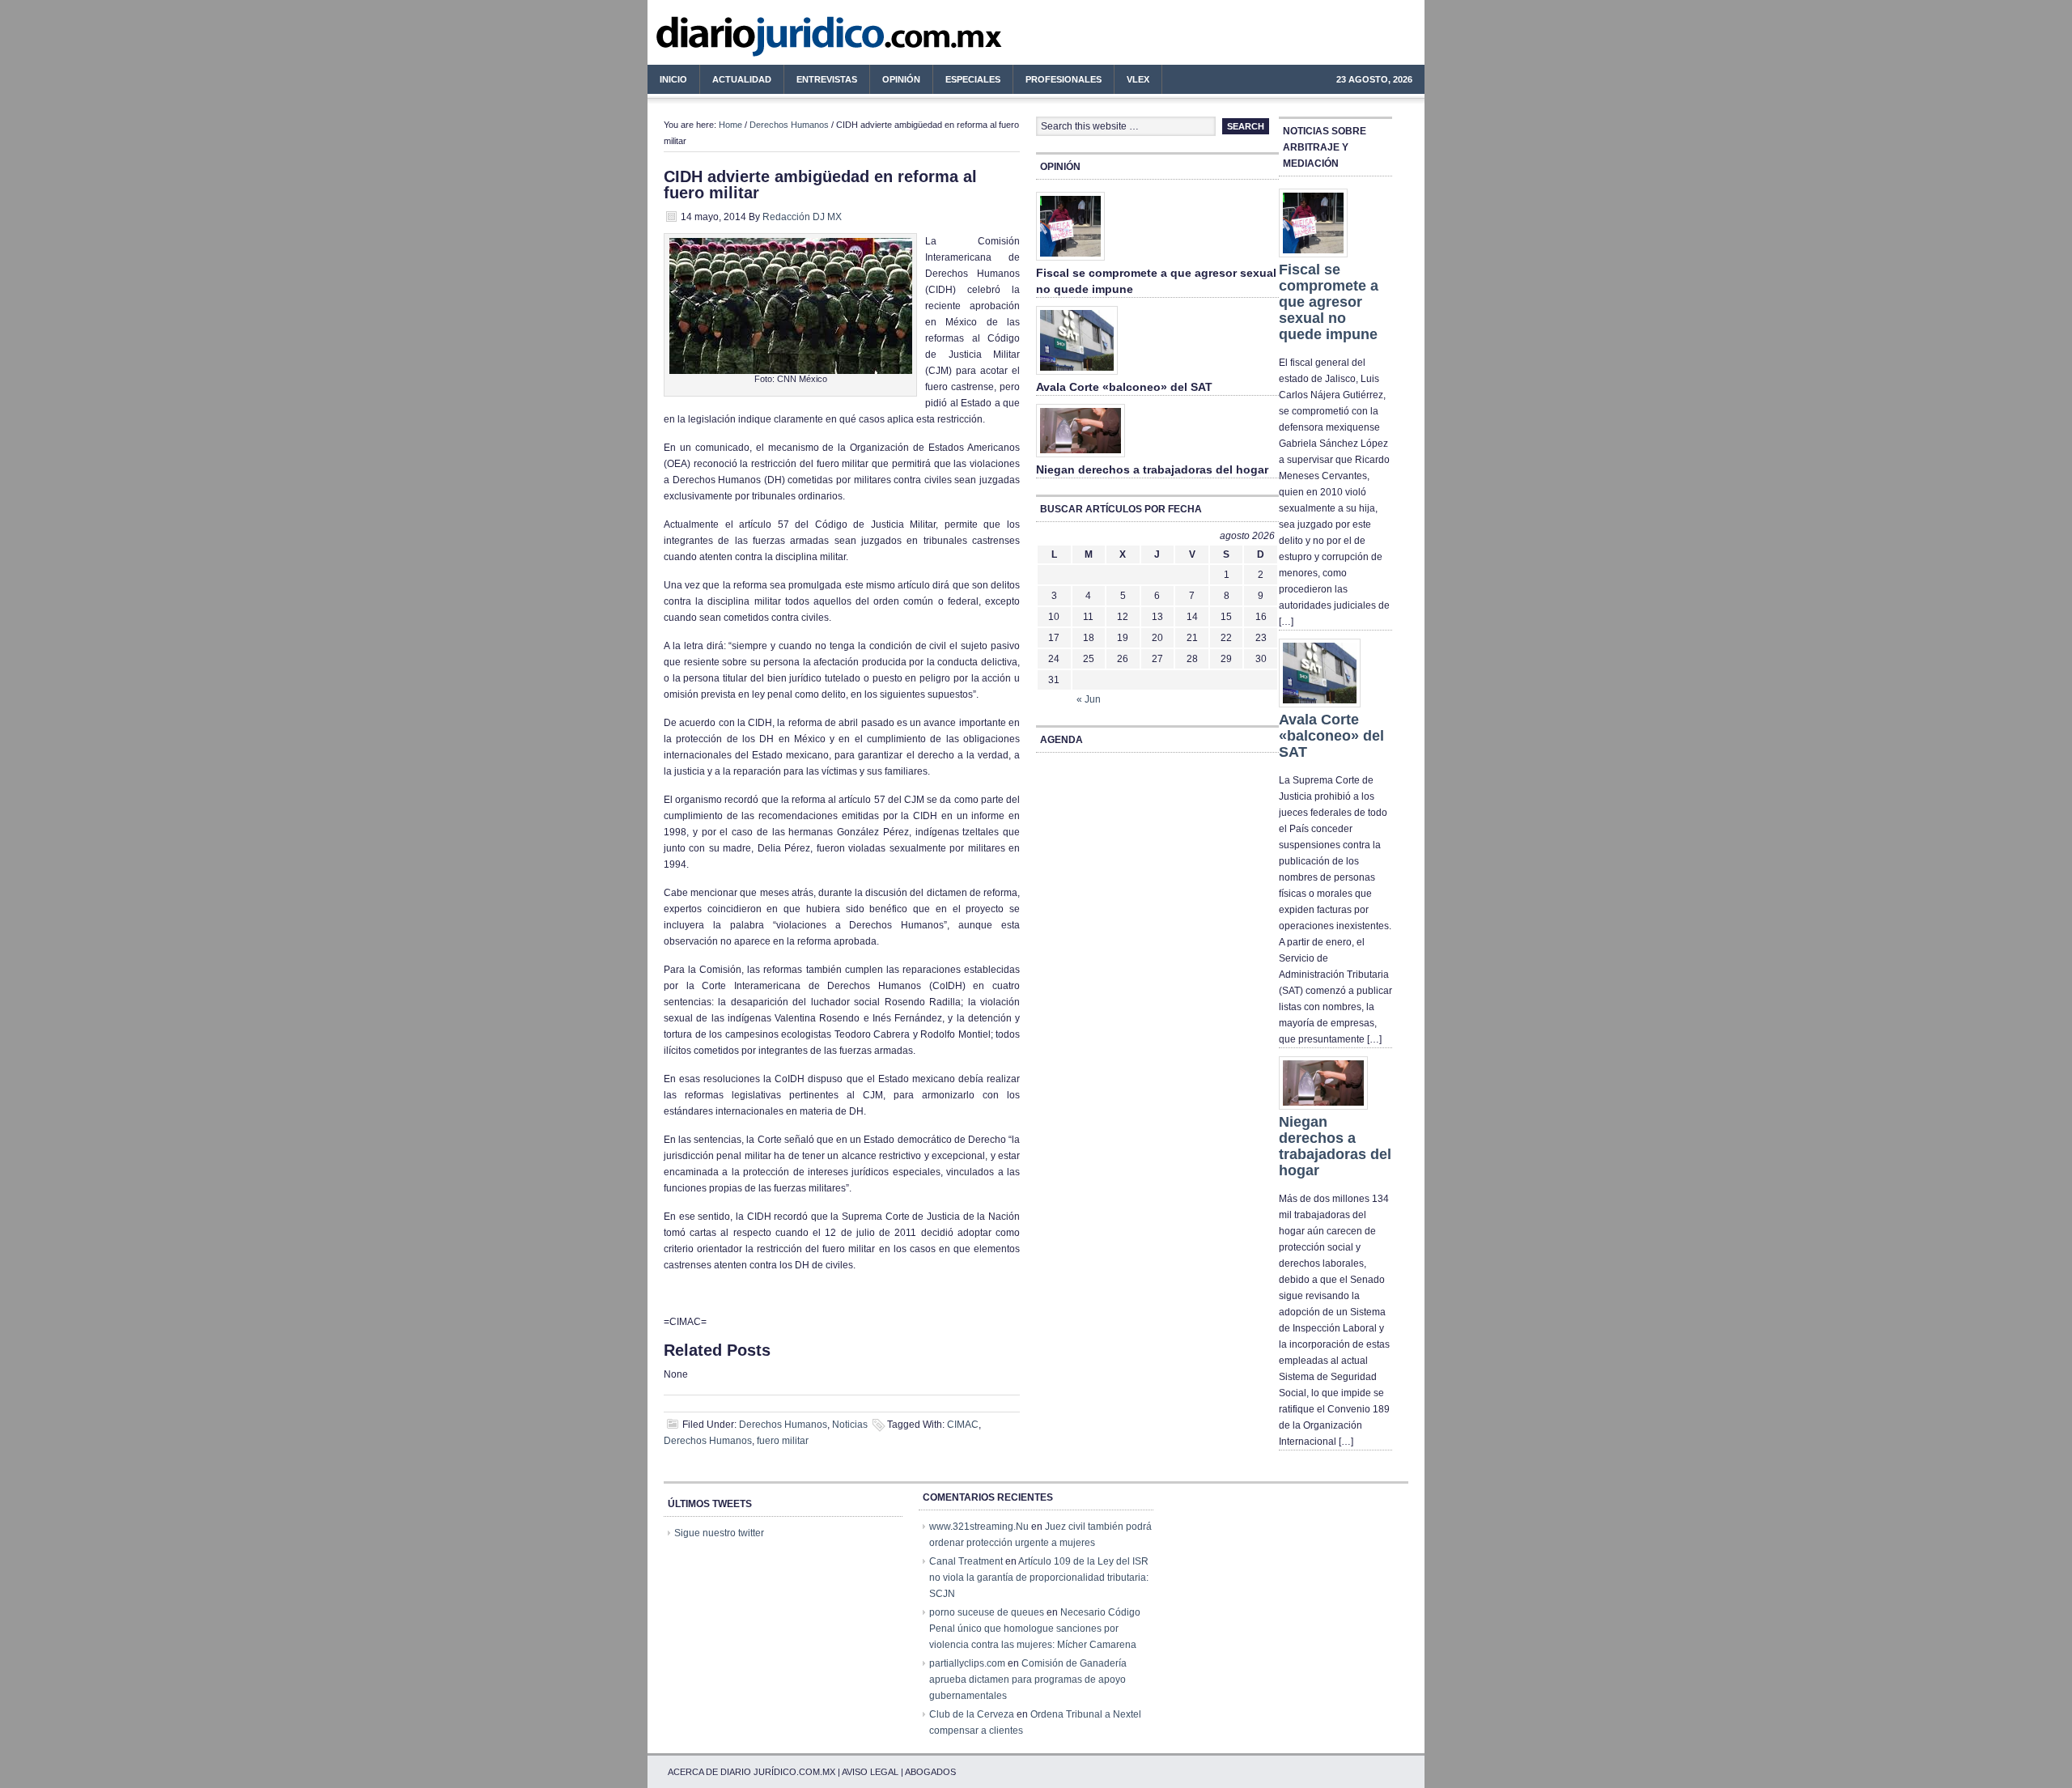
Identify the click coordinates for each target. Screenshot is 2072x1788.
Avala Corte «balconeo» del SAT (1124, 387)
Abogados (930, 1772)
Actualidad (736, 82)
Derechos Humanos (789, 125)
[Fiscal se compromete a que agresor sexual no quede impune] (1070, 261)
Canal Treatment (966, 1561)
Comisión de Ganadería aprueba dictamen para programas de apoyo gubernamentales (1028, 1680)
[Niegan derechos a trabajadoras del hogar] (1081, 458)
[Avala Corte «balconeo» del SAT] (1077, 376)
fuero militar (783, 1441)
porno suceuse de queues (987, 1612)
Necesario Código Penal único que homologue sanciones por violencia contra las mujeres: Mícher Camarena (1035, 1629)
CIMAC (963, 1425)
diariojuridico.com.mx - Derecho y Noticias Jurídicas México (781, 40)
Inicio (673, 79)
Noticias (850, 1425)
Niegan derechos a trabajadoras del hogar (1152, 469)
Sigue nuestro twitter (719, 1533)
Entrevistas (827, 79)
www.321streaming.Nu (979, 1527)
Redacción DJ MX (802, 217)
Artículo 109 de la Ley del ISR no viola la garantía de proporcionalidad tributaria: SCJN (1039, 1578)
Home (730, 125)
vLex (1138, 79)
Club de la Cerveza (972, 1714)
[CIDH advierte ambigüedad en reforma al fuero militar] (791, 371)
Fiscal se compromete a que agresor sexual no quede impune (1329, 302)
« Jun (1089, 699)
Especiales (973, 79)
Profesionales (1057, 82)
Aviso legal (870, 1772)
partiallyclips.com (967, 1663)
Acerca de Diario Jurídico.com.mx (752, 1772)
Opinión (901, 79)
